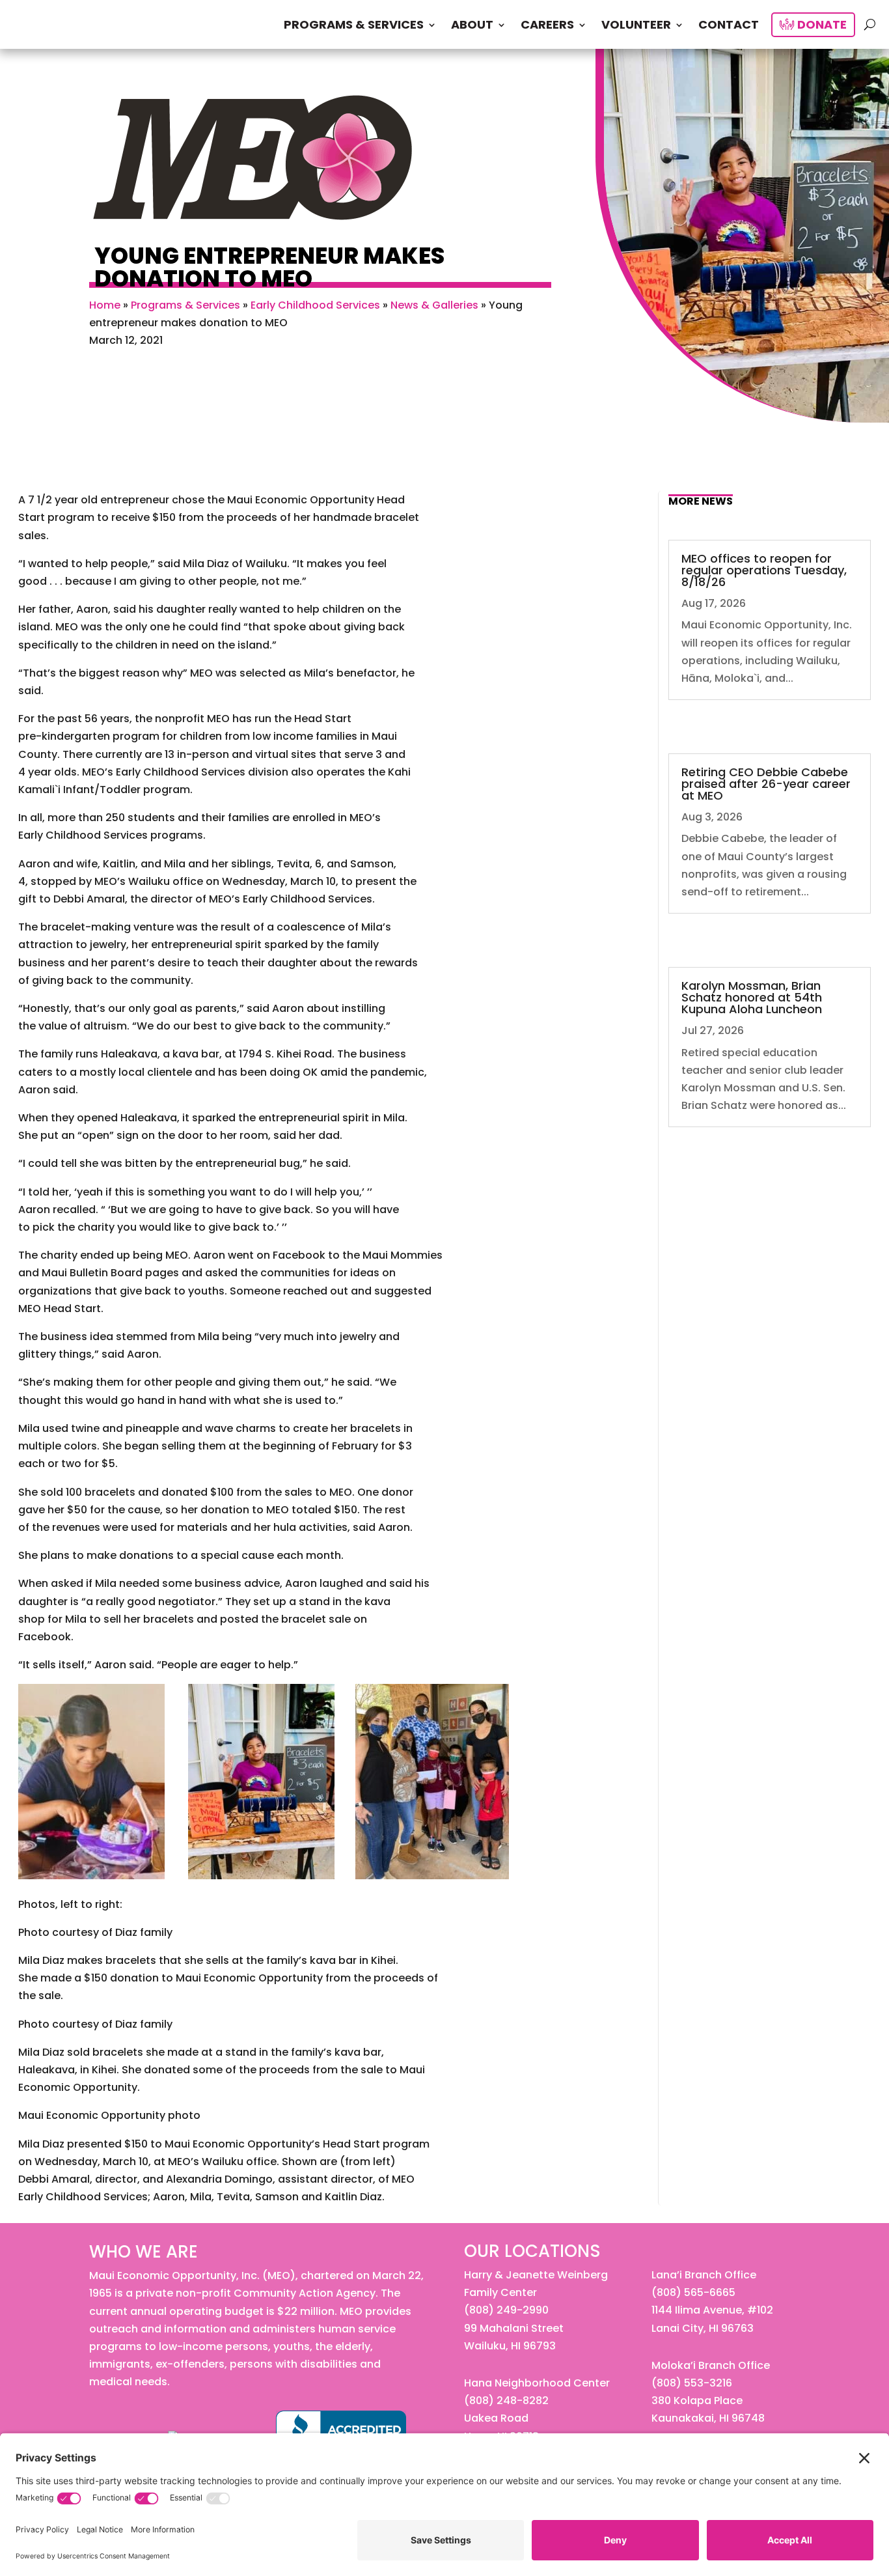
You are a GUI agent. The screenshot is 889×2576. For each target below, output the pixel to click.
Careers (547, 26)
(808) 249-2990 (506, 2310)
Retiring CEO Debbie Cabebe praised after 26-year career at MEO (766, 784)
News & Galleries (434, 305)
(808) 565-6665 (693, 2292)
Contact (729, 26)
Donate (821, 26)
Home (105, 305)
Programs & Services (354, 26)
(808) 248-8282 (506, 2401)
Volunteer (636, 26)
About (472, 26)
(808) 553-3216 (692, 2383)
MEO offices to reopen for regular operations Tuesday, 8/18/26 (764, 570)
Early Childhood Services (315, 305)
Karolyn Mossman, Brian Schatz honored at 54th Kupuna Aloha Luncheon (752, 997)
